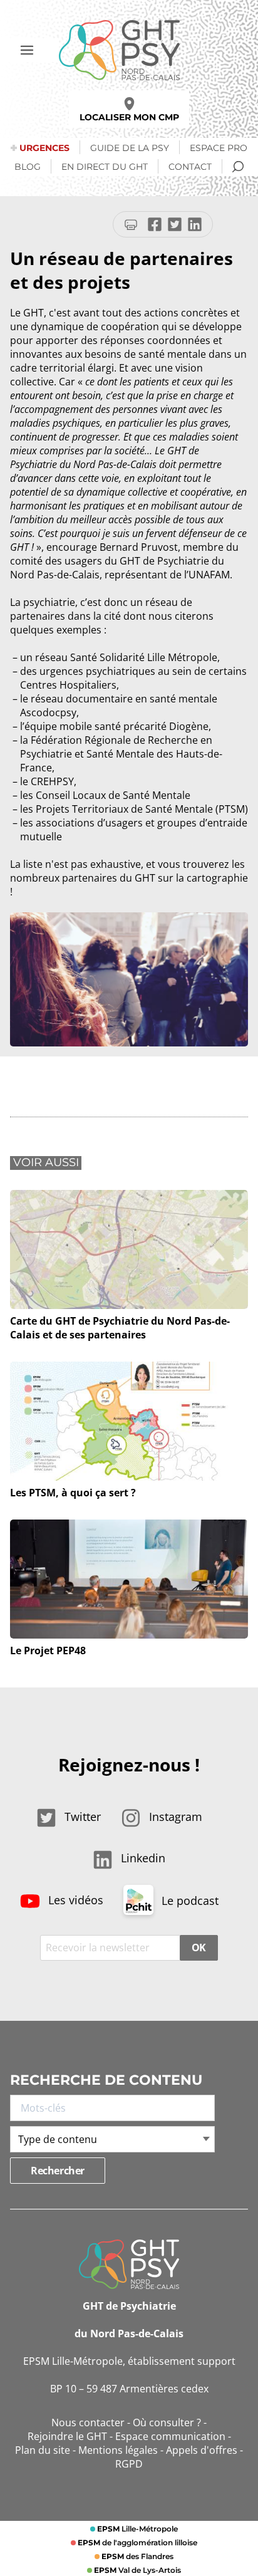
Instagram (174, 1817)
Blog (28, 167)
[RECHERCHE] (238, 167)
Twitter (81, 1817)
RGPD (129, 2464)
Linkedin (142, 1858)
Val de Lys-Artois (137, 2570)
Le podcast (188, 1901)
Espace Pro (219, 148)
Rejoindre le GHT (67, 2436)
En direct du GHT (105, 167)
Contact (190, 167)
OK (199, 1948)
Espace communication (170, 2436)
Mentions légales (118, 2450)
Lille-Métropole (137, 2529)
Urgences (44, 148)
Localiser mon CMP (129, 117)
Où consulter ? (167, 2422)
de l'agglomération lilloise (137, 2542)
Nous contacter (88, 2422)
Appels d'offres (202, 2450)
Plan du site (43, 2450)
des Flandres (137, 2556)
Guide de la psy (130, 148)
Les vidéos (74, 1900)
